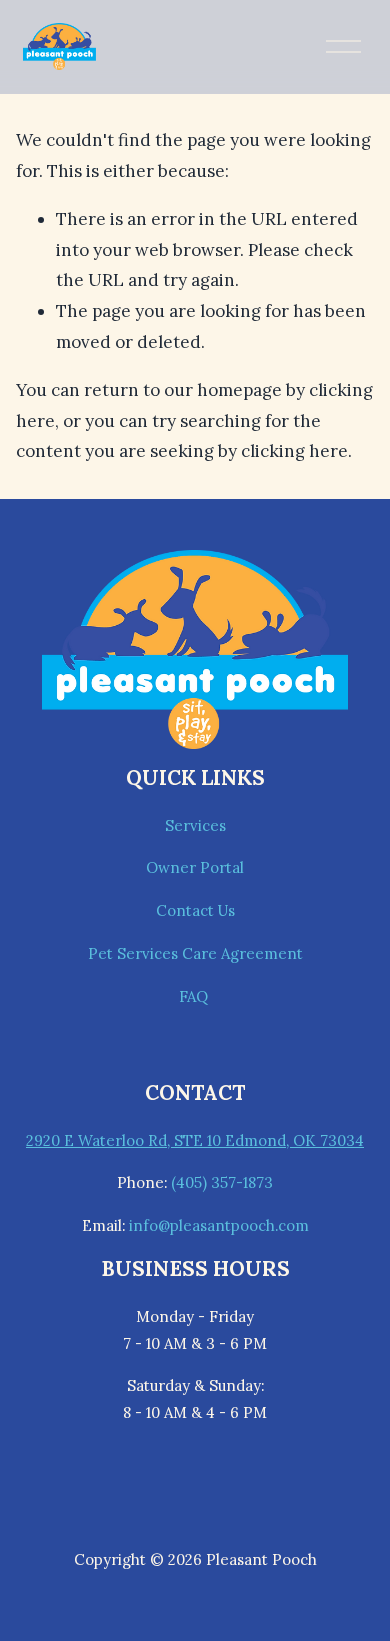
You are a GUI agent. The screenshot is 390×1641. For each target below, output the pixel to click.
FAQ (195, 996)
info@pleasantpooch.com (219, 1225)
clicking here (294, 451)
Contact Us (195, 910)
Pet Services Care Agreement (195, 953)
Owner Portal (195, 867)
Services (195, 825)
